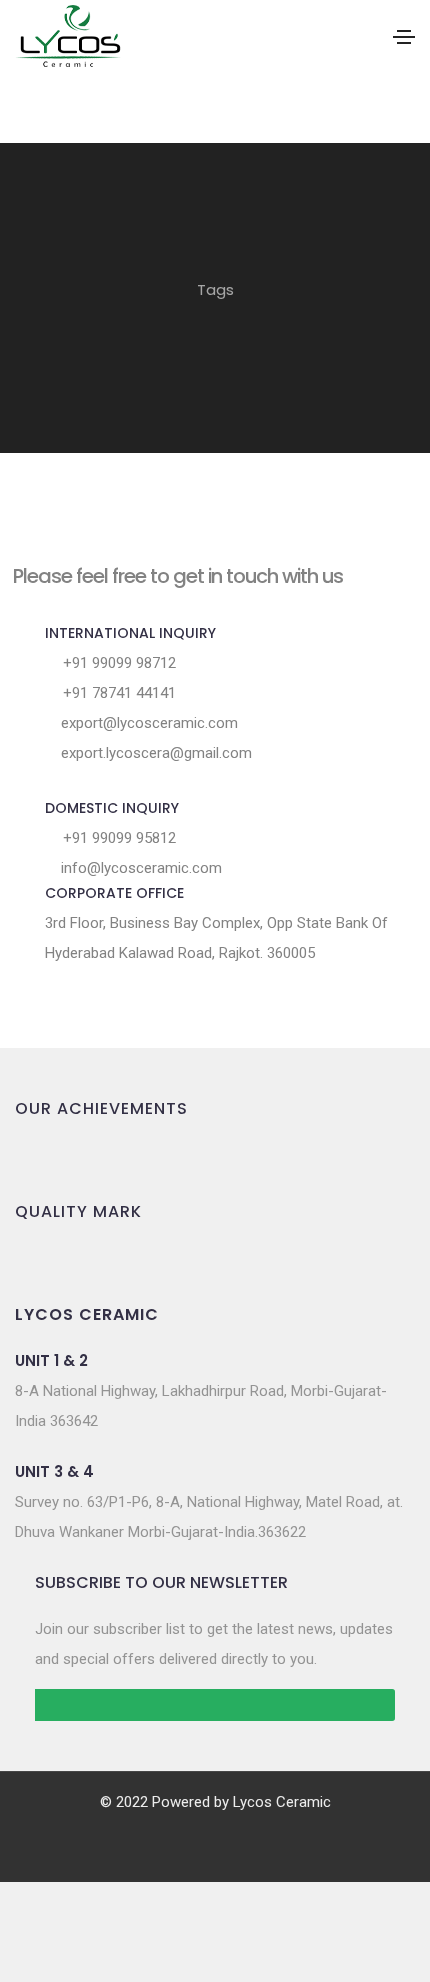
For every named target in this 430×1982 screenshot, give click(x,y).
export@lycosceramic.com (147, 723)
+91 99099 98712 (117, 663)
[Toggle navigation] (404, 37)
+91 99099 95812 (117, 838)
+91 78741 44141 (117, 693)
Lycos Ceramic (282, 1802)
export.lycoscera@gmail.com (154, 753)
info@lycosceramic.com (139, 868)
